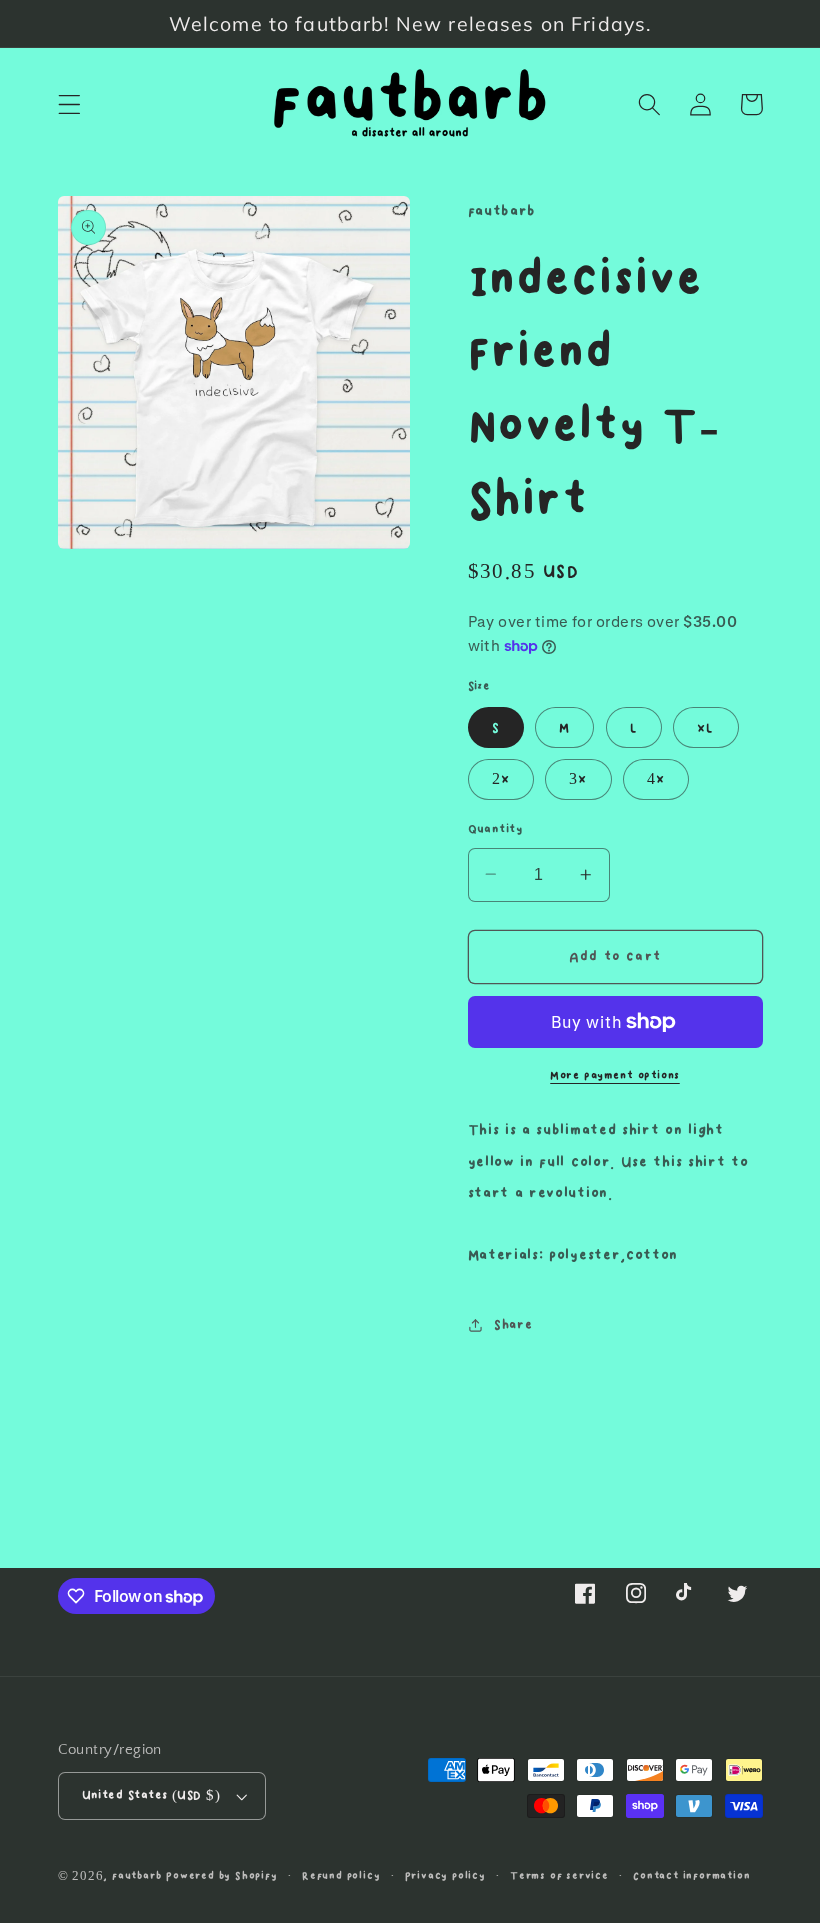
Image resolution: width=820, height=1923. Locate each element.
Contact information (691, 1876)
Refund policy (341, 1876)
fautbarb (136, 1876)
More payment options (615, 1076)
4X (656, 779)
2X (501, 779)
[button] (69, 104)
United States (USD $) (151, 1795)
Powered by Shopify (222, 1876)
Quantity (495, 829)
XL (705, 728)
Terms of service (559, 1876)
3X (578, 779)
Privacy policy (445, 1876)
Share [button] (513, 1325)
